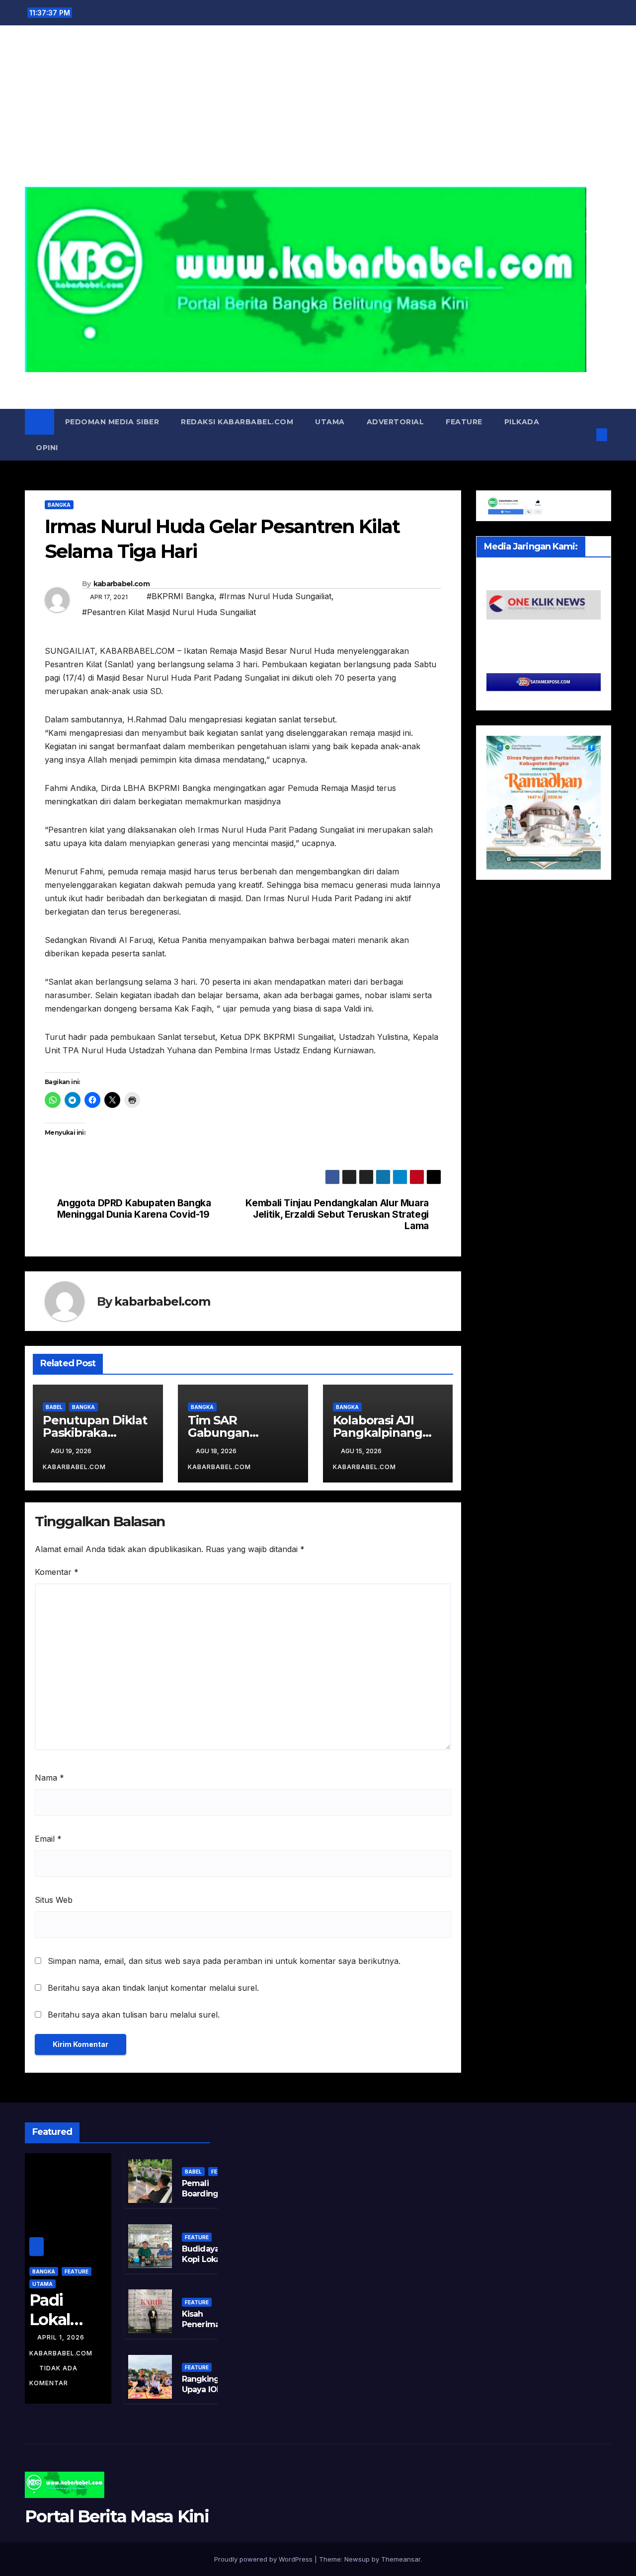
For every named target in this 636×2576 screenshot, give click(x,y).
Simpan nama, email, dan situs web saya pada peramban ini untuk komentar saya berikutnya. (224, 1961)
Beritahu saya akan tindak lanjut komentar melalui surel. (153, 1988)
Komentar (57, 1572)
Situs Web (54, 1900)
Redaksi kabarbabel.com (237, 422)
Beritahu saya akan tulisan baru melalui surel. (134, 2015)
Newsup (357, 2559)
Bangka (59, 505)
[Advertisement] (318, 112)
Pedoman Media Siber (112, 422)
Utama (330, 422)
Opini (47, 448)
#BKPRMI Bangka (180, 596)
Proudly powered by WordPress (264, 2559)
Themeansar (401, 2559)
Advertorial (396, 422)
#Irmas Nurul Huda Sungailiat (275, 596)
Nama (49, 1778)
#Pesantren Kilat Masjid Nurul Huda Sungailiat (169, 612)
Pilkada (522, 422)
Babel (54, 1407)
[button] (585, 435)
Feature (464, 422)
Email (48, 1839)
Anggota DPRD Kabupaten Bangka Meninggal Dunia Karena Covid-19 (134, 1209)
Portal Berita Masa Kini (318, 383)
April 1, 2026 (62, 2337)
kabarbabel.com (121, 584)
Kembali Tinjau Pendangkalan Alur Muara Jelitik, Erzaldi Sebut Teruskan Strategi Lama (337, 1214)
